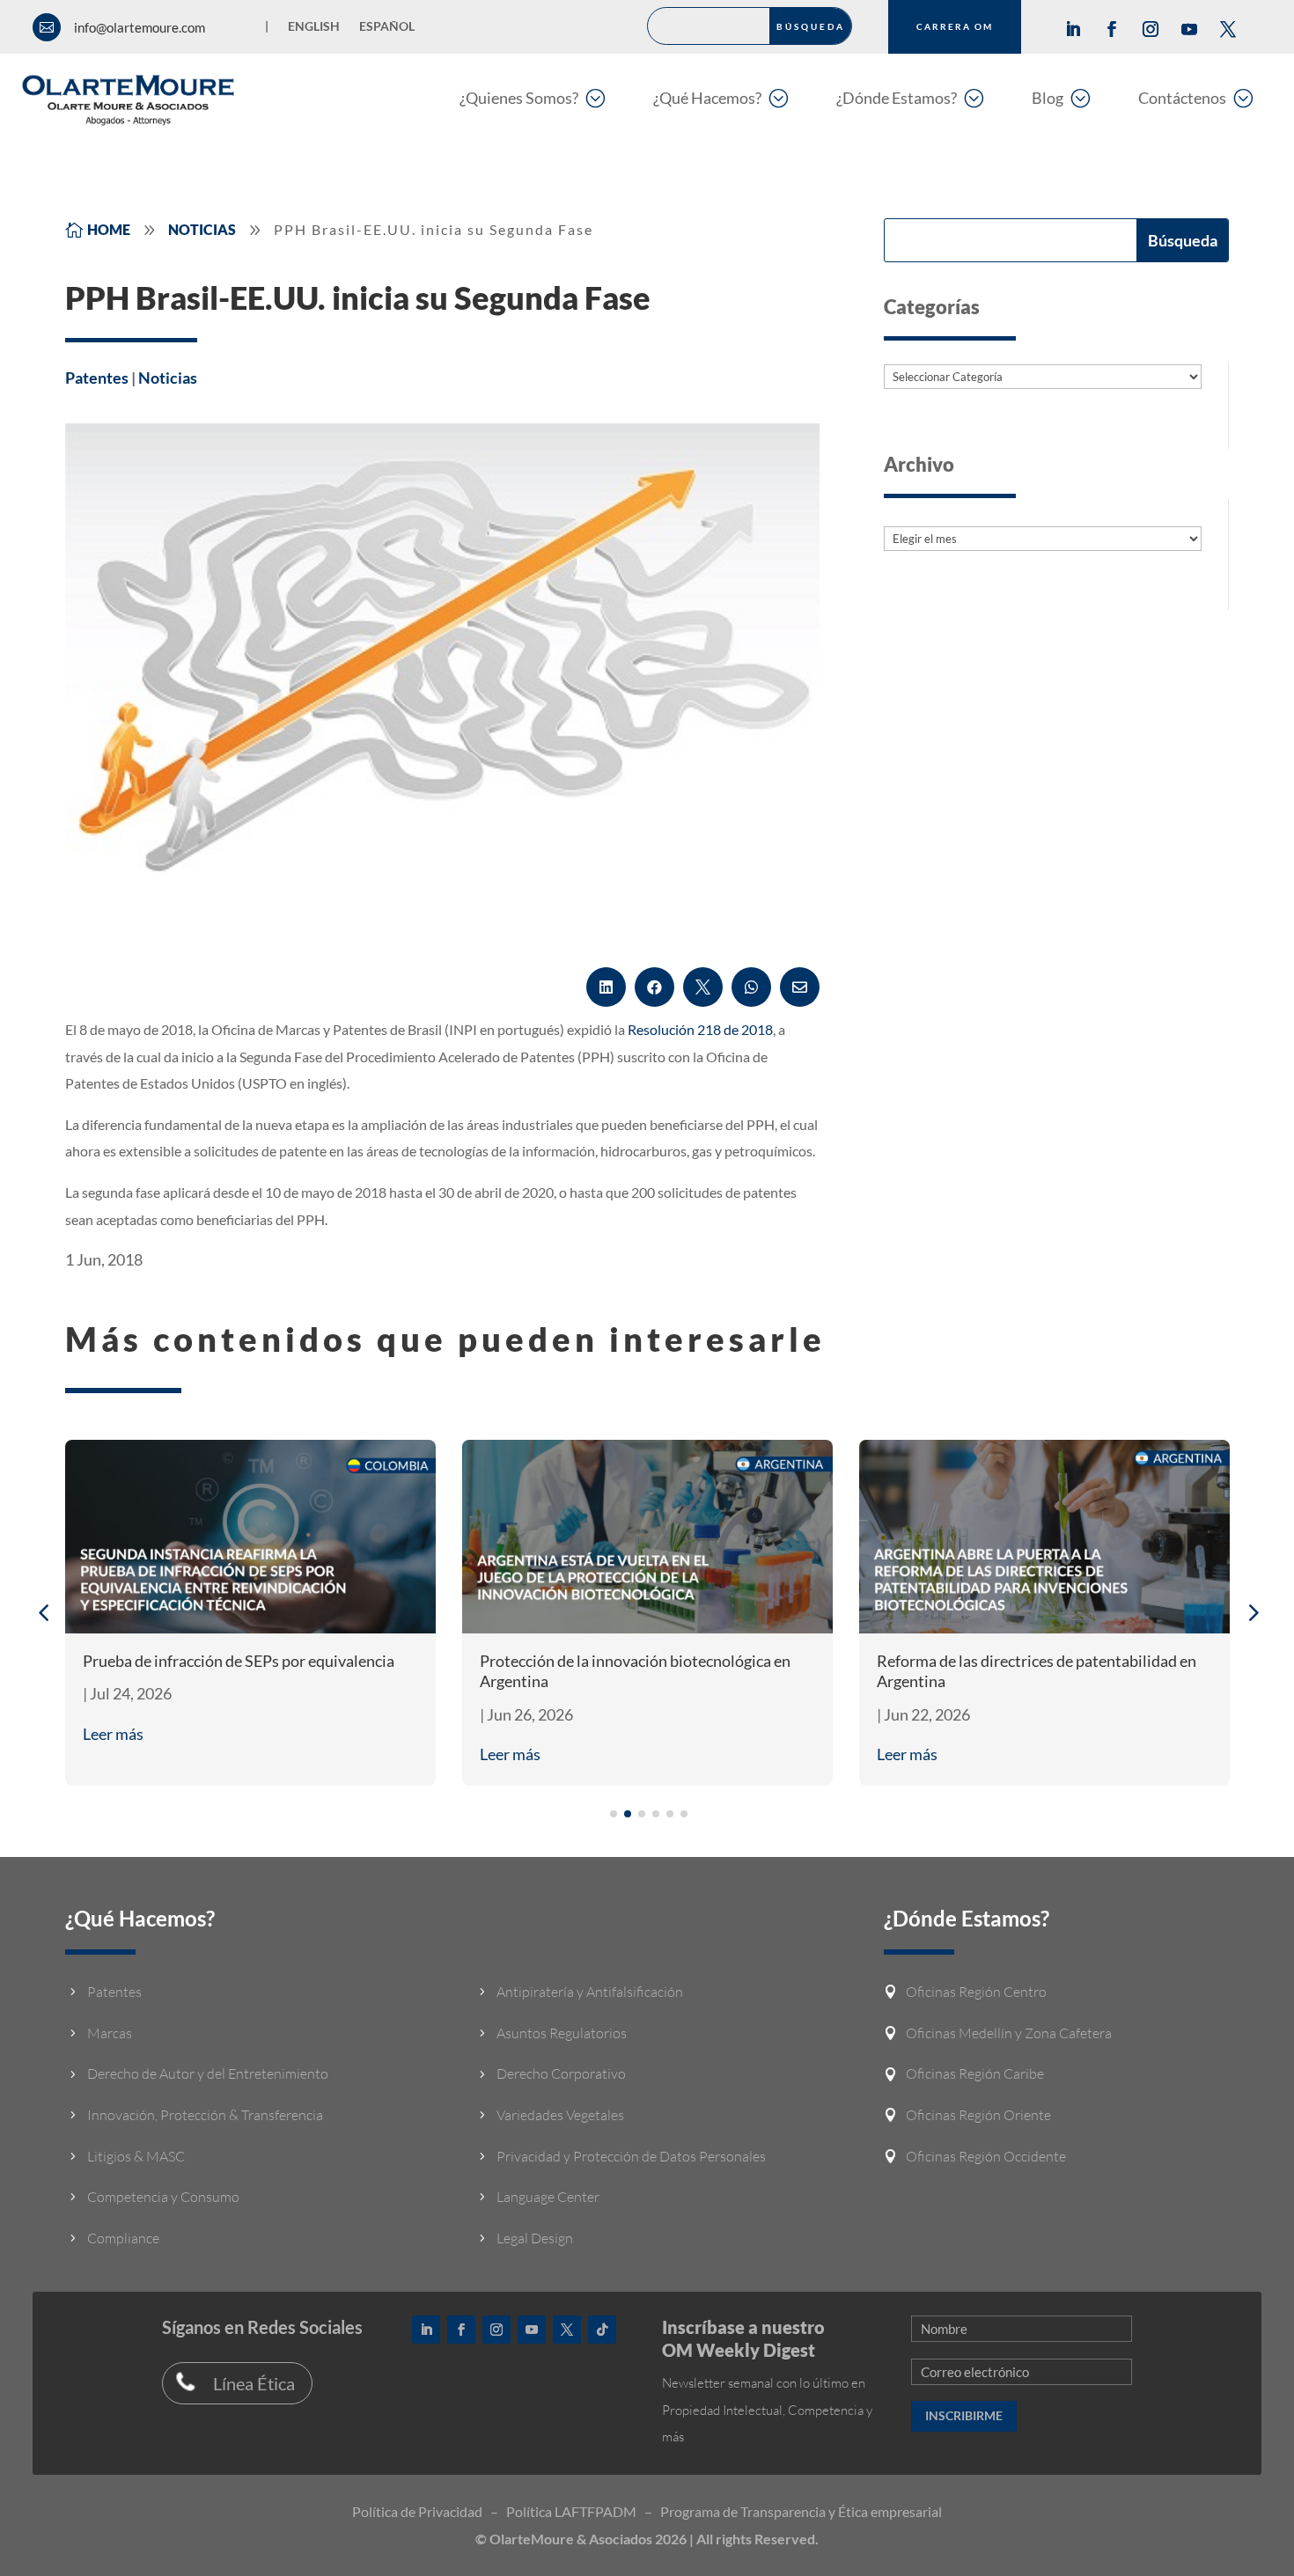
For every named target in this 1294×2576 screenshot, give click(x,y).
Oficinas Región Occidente (986, 2156)
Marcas (110, 2033)
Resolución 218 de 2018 (700, 1029)
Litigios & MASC (136, 2156)
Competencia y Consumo (163, 2197)
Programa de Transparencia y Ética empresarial (801, 2511)
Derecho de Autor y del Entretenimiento (208, 2073)
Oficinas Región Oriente (978, 2115)
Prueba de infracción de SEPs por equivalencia (239, 1661)
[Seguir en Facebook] (1112, 29)
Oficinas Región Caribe (975, 2073)
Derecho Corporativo (561, 2073)
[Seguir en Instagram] (1151, 29)
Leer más (113, 1734)
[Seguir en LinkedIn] (1073, 29)
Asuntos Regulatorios (562, 2033)
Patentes (97, 378)
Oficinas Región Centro (976, 1992)
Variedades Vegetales (560, 2115)
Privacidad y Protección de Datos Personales (631, 2156)
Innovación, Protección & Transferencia (205, 2115)
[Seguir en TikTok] (602, 2330)
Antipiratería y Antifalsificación (590, 1992)
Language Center (548, 2197)
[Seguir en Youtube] (1189, 29)
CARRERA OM (955, 26)
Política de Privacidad (417, 2511)
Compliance (123, 2238)
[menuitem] (532, 97)
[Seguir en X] (1228, 29)
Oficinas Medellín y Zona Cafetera (1009, 2033)
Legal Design (535, 2238)
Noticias (168, 378)
